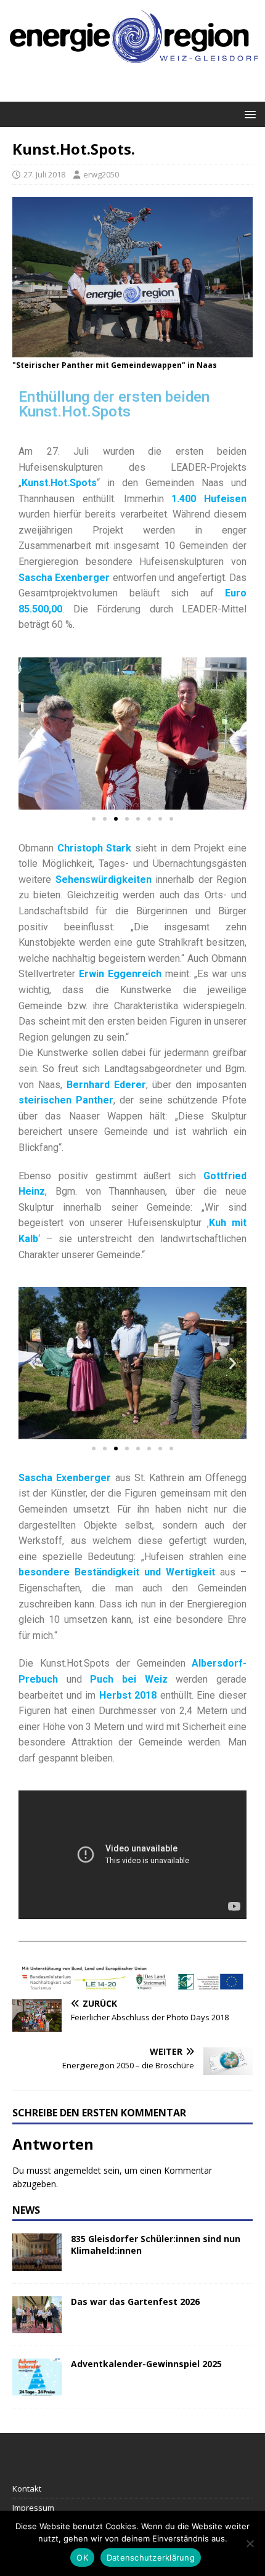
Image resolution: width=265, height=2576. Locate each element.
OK (82, 2558)
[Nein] (250, 2543)
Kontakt (27, 2489)
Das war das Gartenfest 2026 (135, 2302)
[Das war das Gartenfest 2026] (37, 2326)
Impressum (33, 2508)
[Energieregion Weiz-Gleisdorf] (132, 70)
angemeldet (77, 2170)
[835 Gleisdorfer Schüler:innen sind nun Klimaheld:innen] (37, 2263)
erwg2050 (101, 174)
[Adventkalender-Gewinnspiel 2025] (37, 2388)
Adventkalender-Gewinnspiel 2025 (146, 2364)
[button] (248, 114)
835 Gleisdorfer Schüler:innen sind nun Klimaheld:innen (156, 2244)
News (26, 2210)
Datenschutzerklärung (151, 2558)
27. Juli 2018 (44, 174)
